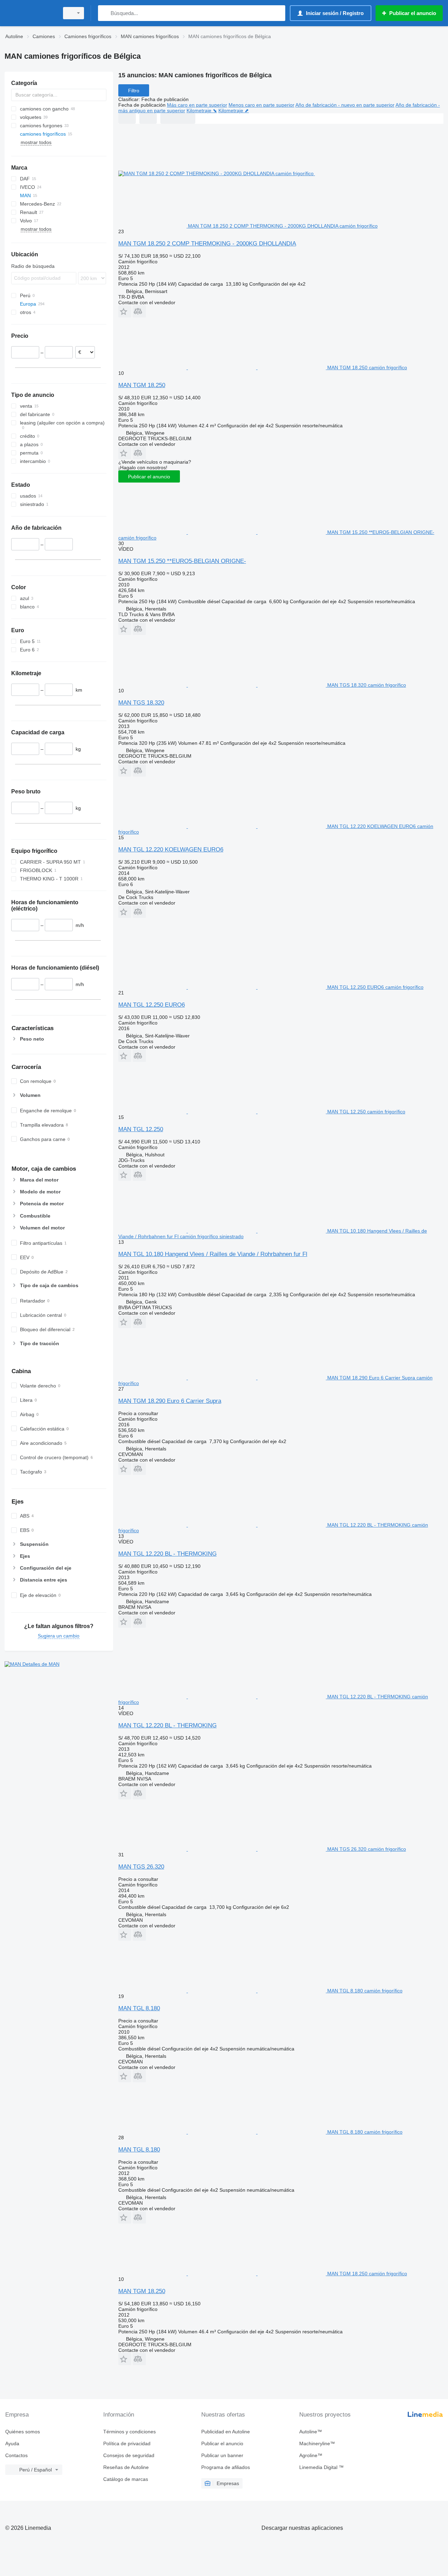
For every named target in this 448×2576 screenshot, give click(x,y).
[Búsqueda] (105, 13)
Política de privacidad (127, 2443)
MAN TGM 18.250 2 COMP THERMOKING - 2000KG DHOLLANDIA (207, 244)
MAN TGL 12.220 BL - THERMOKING (167, 1554)
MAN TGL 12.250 (141, 1129)
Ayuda (12, 2443)
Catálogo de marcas (126, 2479)
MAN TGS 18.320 (141, 703)
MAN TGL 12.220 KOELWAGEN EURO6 (171, 850)
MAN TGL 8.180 (139, 2008)
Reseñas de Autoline (126, 2467)
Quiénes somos (23, 2432)
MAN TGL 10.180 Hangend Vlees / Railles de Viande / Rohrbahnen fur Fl (213, 1254)
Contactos (16, 2455)
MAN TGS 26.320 (141, 1867)
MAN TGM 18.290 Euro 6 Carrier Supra (170, 1401)
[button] (125, 311)
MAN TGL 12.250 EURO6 (152, 1005)
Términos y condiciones (129, 2432)
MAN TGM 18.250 (142, 385)
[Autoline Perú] (30, 13)
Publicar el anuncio (149, 477)
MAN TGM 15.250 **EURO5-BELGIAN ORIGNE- (182, 561)
